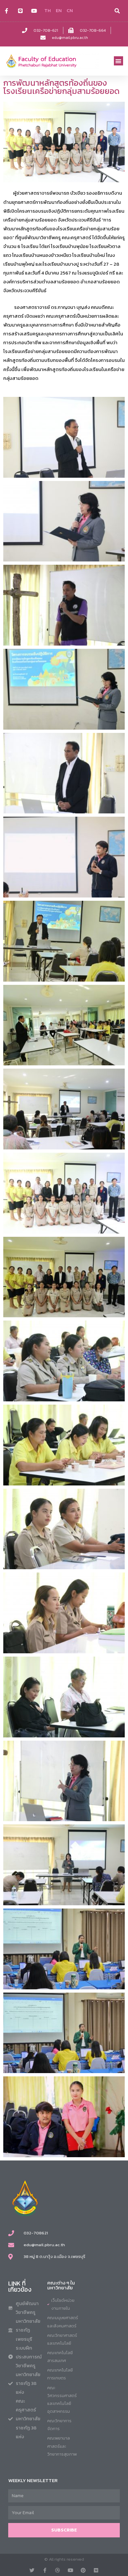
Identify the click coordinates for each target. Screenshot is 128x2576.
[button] (119, 61)
